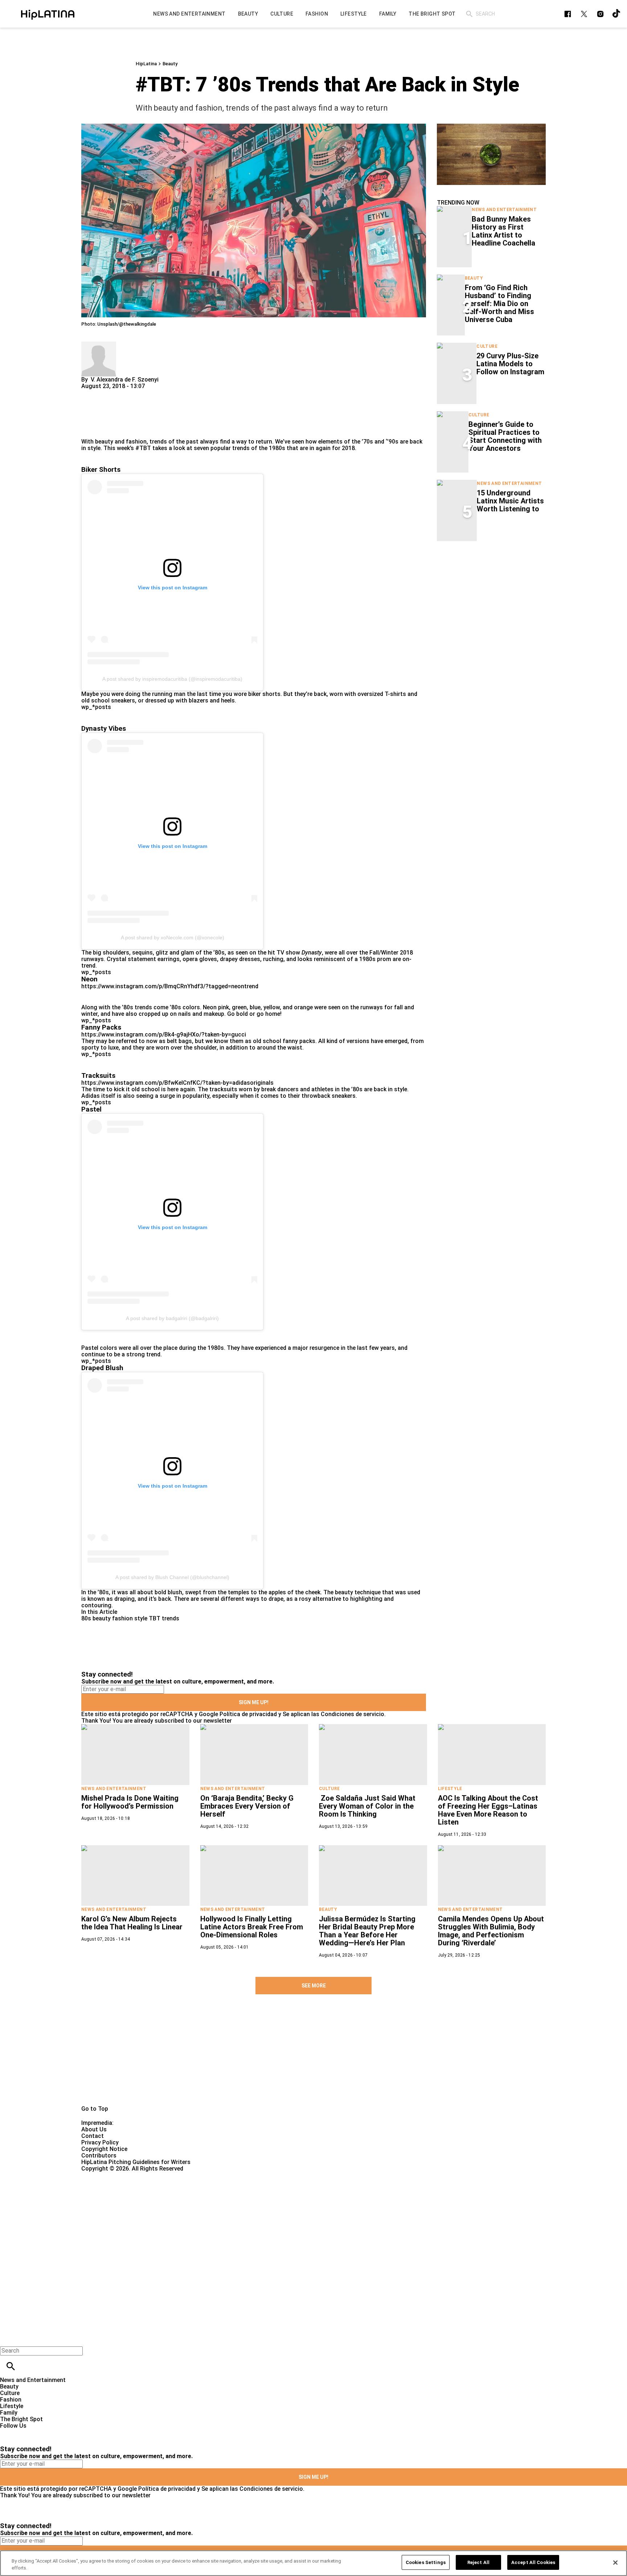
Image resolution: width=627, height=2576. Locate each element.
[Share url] (89, 430)
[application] (491, 154)
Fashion (11, 2400)
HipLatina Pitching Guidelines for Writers (136, 2162)
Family (9, 2413)
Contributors (99, 2155)
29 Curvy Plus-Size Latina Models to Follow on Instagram (510, 364)
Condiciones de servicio (353, 1714)
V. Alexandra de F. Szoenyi (125, 380)
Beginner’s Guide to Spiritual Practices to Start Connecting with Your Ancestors (505, 436)
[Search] (469, 14)
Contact (93, 2136)
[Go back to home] (257, 2205)
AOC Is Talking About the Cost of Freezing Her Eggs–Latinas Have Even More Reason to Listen (488, 1810)
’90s (393, 442)
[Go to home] (313, 2058)
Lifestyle (450, 1789)
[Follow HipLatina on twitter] (584, 14)
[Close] (615, 2563)
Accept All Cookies (533, 2562)
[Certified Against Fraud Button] (107, 2175)
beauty (102, 1618)
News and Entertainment (504, 210)
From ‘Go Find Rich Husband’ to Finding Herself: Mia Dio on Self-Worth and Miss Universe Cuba (499, 304)
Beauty (170, 64)
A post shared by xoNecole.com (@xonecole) (173, 937)
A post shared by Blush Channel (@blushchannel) (172, 1577)
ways (253, 1599)
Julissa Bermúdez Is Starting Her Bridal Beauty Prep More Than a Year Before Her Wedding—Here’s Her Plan (367, 1931)
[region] (313, 2563)
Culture (487, 346)
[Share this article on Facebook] (108, 393)
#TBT (143, 448)
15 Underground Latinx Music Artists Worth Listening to (510, 501)
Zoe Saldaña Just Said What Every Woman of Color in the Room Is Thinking (367, 1806)
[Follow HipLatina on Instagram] (600, 14)
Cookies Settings (426, 2562)
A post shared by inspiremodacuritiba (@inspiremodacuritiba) (172, 679)
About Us (94, 2129)
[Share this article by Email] (143, 393)
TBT (155, 1618)
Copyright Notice (104, 2149)
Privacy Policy (100, 2142)
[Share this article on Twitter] (126, 393)
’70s (367, 442)
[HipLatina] (48, 14)
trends (171, 1618)
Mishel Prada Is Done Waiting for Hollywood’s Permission (130, 1802)
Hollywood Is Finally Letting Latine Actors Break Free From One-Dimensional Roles (252, 1927)
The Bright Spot (21, 2419)
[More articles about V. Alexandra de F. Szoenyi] (99, 345)
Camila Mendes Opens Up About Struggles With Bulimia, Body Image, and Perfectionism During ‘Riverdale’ (491, 1931)
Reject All (478, 2562)
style (141, 1618)
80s (86, 1618)
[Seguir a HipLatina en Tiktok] (617, 14)
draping (124, 1599)
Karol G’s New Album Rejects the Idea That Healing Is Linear (132, 1923)
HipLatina (146, 64)
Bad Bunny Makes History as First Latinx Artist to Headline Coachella (503, 231)
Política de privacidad (248, 1714)
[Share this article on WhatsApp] (90, 393)
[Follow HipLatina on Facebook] (568, 14)
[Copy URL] (98, 414)
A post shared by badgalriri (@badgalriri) (172, 1318)
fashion (122, 1618)
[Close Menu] (8, 2338)
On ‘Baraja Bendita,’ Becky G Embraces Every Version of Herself (247, 1806)
